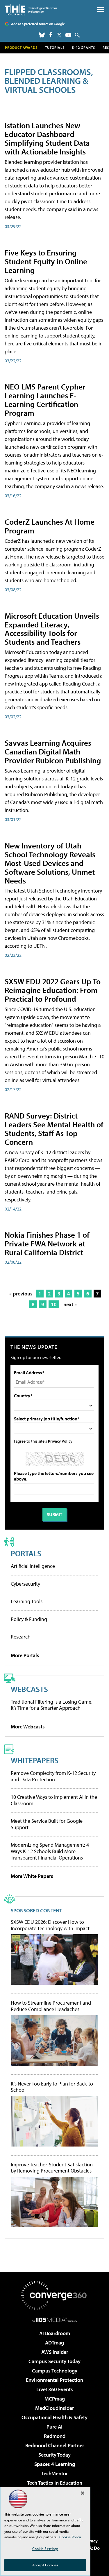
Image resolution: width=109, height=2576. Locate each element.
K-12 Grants (84, 47)
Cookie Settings (45, 2549)
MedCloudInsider (54, 2408)
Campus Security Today (54, 2361)
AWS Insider (55, 2352)
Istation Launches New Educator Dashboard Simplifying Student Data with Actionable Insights (47, 138)
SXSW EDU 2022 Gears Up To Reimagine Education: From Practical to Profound (53, 990)
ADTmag (54, 2343)
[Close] (83, 2493)
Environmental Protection (54, 2380)
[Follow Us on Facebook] (51, 35)
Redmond (55, 2436)
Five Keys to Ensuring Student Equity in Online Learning (46, 261)
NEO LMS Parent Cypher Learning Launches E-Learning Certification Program (45, 400)
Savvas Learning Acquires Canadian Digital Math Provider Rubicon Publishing (53, 751)
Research (21, 1637)
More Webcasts (28, 1727)
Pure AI (54, 2427)
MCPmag (55, 2399)
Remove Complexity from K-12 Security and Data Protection (53, 1776)
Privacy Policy (60, 1441)
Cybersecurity (25, 1584)
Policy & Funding (29, 1619)
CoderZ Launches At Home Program (50, 526)
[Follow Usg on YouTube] (68, 35)
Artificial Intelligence (33, 1566)
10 (54, 1304)
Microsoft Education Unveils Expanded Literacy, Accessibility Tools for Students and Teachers (52, 629)
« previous (21, 1294)
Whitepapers (35, 1760)
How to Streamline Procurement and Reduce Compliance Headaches (51, 2006)
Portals (26, 1553)
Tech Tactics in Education (55, 2483)
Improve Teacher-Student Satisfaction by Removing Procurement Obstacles (52, 2168)
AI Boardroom (55, 2333)
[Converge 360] (55, 2295)
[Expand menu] (101, 11)
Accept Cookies (45, 2565)
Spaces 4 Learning (55, 2464)
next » (70, 1304)
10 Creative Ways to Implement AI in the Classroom (54, 1800)
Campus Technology (55, 2371)
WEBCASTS (29, 1689)
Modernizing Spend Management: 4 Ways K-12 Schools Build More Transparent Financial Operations (50, 1851)
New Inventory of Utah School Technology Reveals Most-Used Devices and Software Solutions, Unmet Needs (50, 863)
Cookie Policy (70, 2537)
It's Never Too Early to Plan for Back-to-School (53, 2087)
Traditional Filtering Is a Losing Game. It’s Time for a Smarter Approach (52, 1705)
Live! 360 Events (55, 2389)
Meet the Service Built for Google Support (47, 1824)
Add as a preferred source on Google (38, 24)
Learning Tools (27, 1601)
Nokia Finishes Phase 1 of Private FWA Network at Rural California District (47, 1243)
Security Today (54, 2455)
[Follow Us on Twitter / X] (59, 35)
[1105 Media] (54, 2320)
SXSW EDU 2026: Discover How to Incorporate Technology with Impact (50, 1925)
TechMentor (54, 2473)
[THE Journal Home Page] (31, 10)
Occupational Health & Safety (54, 2417)
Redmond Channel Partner (55, 2445)
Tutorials (55, 47)
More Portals (25, 1655)
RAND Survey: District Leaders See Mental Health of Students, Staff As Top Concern (54, 1129)
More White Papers (32, 1876)
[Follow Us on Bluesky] (42, 35)
